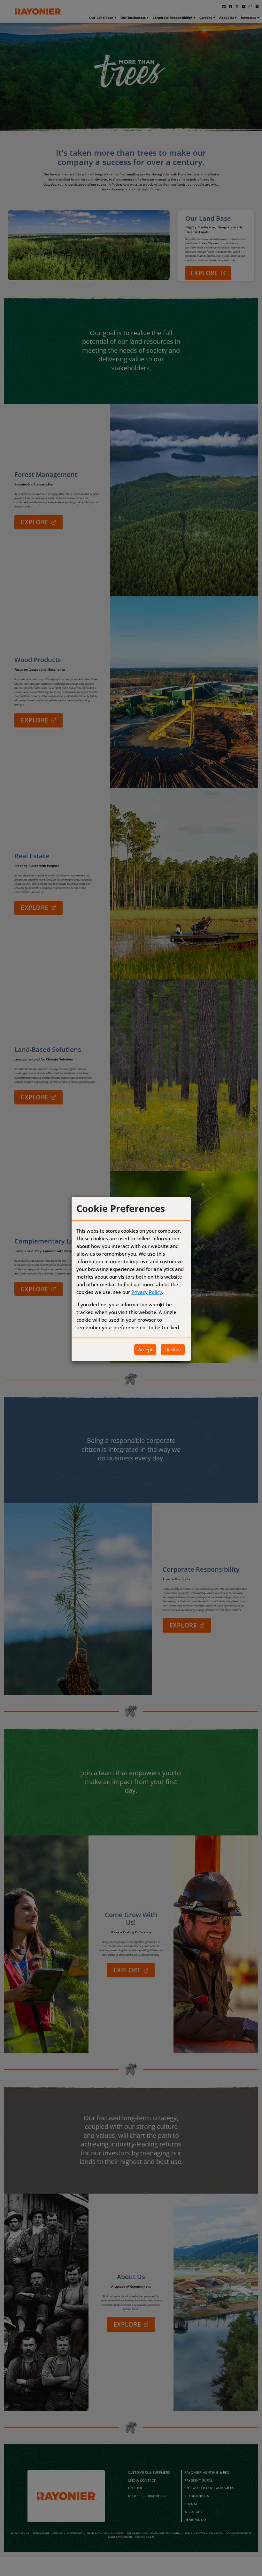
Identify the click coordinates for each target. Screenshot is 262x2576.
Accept (145, 1349)
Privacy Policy (147, 1292)
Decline (173, 1349)
